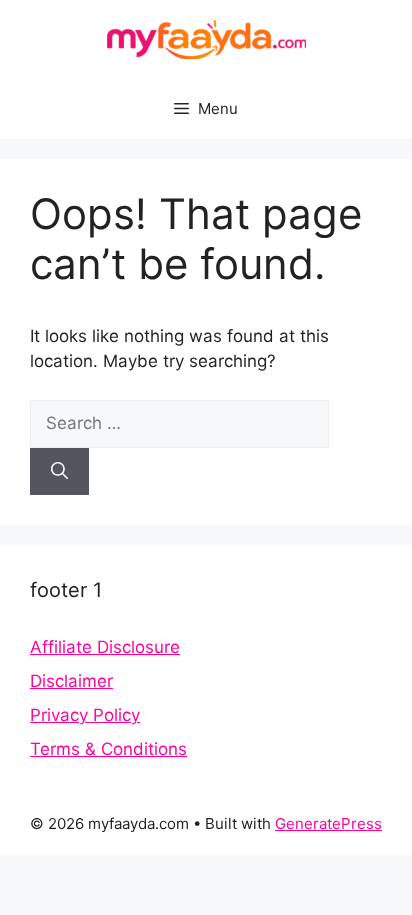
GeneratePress (328, 823)
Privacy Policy (85, 715)
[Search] (59, 472)
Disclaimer (71, 681)
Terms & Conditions (108, 749)
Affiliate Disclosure (105, 647)
